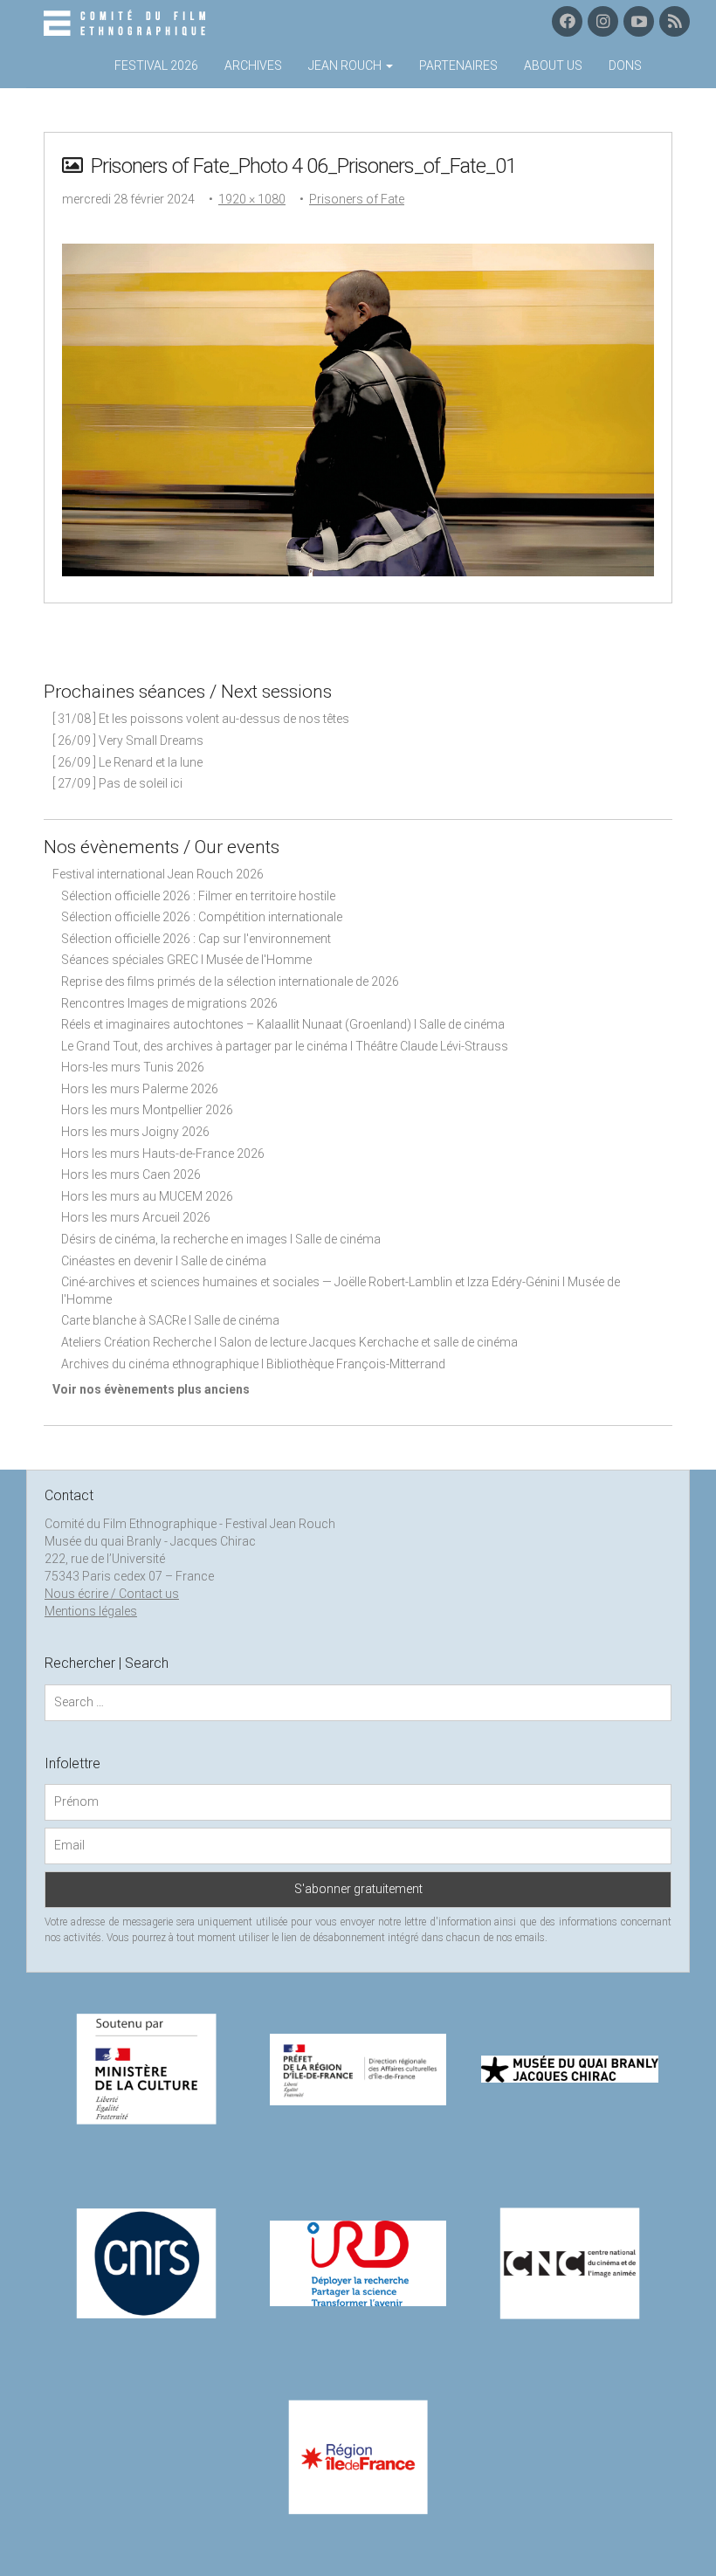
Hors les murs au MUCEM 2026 (147, 1196)
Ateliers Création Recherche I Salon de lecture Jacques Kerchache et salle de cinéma (289, 1342)
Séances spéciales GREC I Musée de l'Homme (186, 960)
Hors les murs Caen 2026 (131, 1174)
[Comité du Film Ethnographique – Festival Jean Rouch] (127, 24)
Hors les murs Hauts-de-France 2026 (163, 1154)
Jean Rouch (346, 65)
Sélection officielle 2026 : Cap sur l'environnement (196, 939)
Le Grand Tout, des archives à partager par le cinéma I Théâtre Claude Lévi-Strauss (285, 1046)
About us (553, 65)
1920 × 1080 (252, 199)
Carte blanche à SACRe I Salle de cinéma (170, 1320)
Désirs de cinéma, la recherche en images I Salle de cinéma (221, 1239)
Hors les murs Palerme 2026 (140, 1089)
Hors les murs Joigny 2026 (135, 1132)
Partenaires (458, 65)
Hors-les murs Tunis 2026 (133, 1067)
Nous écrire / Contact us (112, 1594)
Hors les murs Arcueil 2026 (136, 1217)
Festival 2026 (156, 65)
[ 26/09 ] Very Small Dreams (128, 740)
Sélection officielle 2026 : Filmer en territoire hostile (198, 896)
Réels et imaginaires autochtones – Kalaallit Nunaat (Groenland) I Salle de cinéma (283, 1024)
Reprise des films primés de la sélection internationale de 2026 (230, 981)
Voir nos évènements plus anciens (151, 1389)
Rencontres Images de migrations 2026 (169, 1003)
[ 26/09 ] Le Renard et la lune (127, 762)
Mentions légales (91, 1611)
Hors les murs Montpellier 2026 (147, 1110)
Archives (253, 65)
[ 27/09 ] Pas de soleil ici (117, 783)
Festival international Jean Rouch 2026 (158, 874)
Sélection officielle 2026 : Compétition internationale (202, 917)
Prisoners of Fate (357, 199)
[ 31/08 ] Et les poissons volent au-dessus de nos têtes (201, 719)
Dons (625, 65)
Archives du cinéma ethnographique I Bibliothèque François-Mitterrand (253, 1364)
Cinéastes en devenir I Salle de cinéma (164, 1261)
